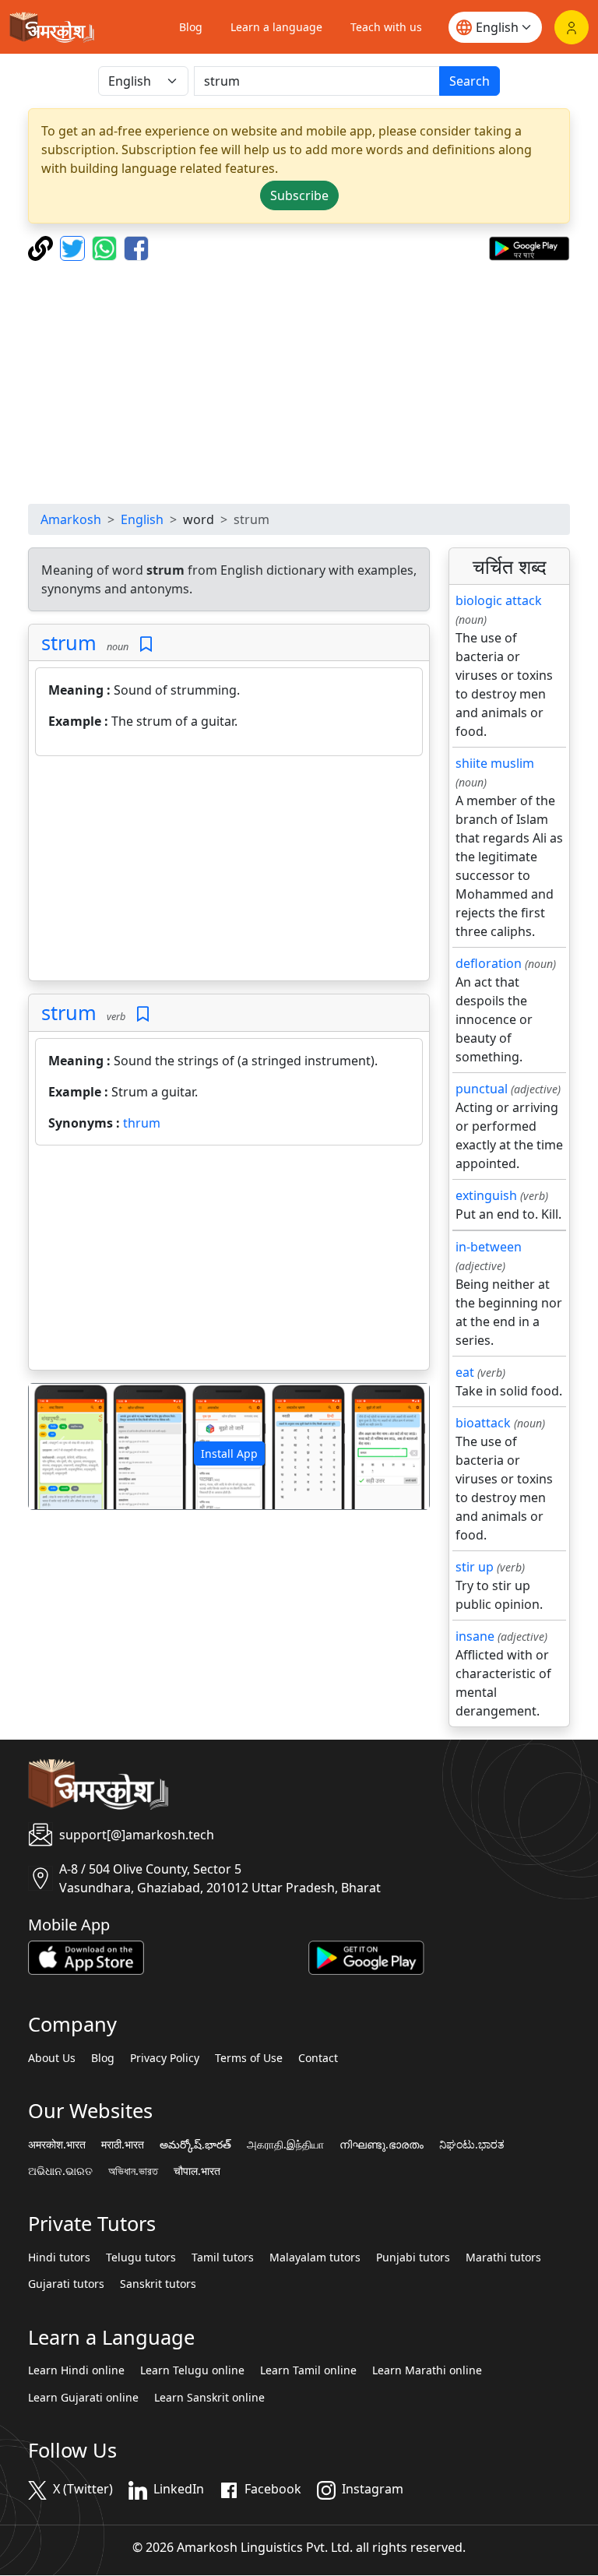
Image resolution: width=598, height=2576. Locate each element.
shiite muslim (495, 763)
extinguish (486, 1195)
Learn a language (276, 27)
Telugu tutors (141, 2258)
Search (470, 81)
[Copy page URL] (42, 247)
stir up (475, 1567)
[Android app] (366, 1957)
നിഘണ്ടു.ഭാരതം (382, 2145)
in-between (489, 1247)
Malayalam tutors (315, 2258)
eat (465, 1372)
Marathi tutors (503, 2258)
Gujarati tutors (66, 2284)
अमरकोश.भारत (57, 2145)
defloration (489, 963)
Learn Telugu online (192, 2370)
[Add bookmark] (146, 644)
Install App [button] (229, 1453)
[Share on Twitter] (74, 247)
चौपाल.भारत (197, 2171)
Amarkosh (71, 519)
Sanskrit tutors (158, 2284)
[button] (59, 1446)
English (142, 519)
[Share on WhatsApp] (106, 247)
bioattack (483, 1423)
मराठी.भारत (123, 2145)
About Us (52, 2058)
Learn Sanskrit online (209, 2398)
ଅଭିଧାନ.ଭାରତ (60, 2171)
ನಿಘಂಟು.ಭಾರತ (472, 2145)
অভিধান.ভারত (133, 2171)
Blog (191, 27)
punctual (482, 1089)
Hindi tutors (59, 2258)
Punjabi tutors (413, 2258)
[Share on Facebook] (136, 247)
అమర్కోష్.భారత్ (195, 2145)
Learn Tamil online (308, 2370)
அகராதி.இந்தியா (285, 2145)
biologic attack (499, 600)
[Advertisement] (299, 382)
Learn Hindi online (76, 2370)
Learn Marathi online (427, 2370)
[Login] (572, 27)
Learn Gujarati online (83, 2398)
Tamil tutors (223, 2258)
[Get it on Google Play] (529, 247)
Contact (318, 2058)
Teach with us (386, 27)
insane (475, 1636)
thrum (142, 1123)
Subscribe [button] (299, 195)
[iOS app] (86, 1957)
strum (69, 642)
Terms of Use (249, 2058)
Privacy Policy (165, 2058)
